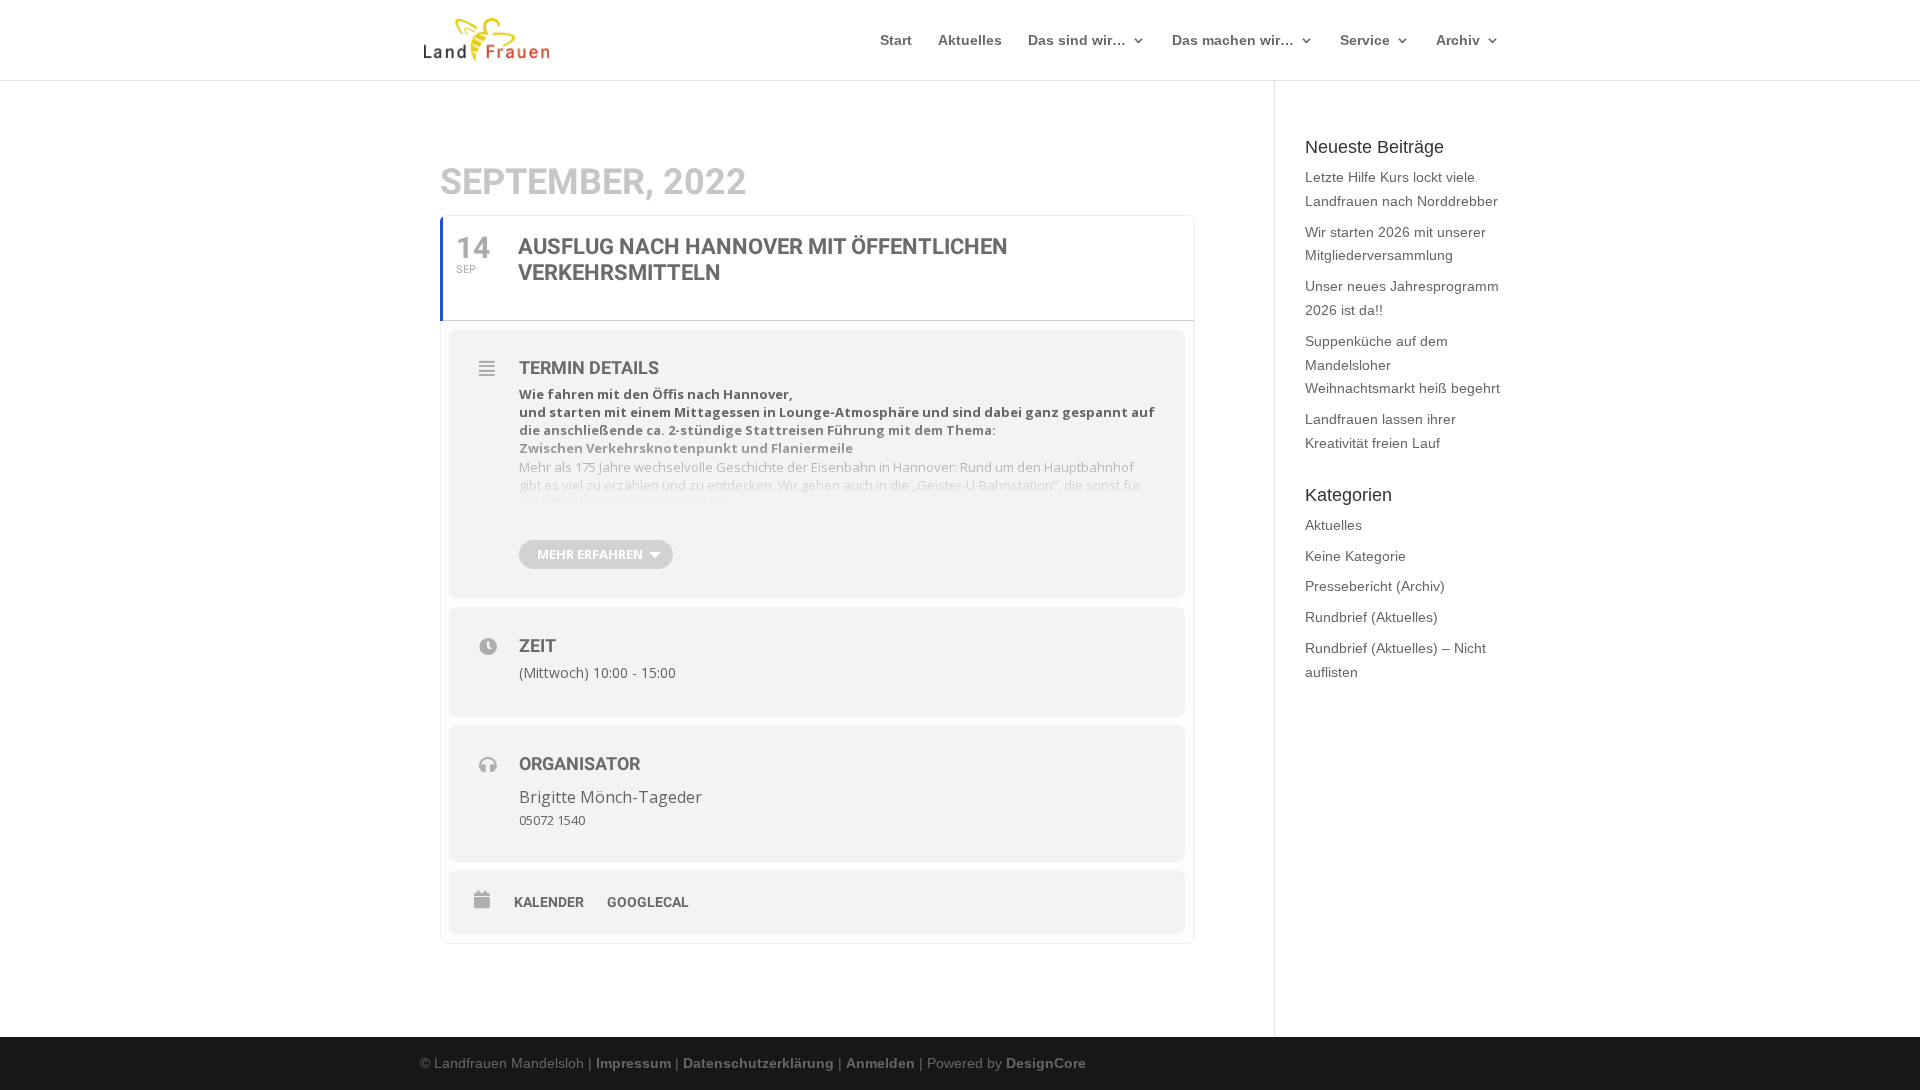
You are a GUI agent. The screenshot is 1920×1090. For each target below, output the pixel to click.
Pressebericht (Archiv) (1375, 586)
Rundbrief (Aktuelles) (1371, 617)
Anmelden (880, 1063)
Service (1365, 40)
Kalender (549, 902)
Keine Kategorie (1355, 556)
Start (896, 40)
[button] (1861, 1004)
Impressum (633, 1063)
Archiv (1458, 40)
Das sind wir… (1077, 40)
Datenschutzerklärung (758, 1063)
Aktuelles (970, 40)
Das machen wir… (1233, 40)
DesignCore (1046, 1063)
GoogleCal (648, 902)
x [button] (1887, 986)
